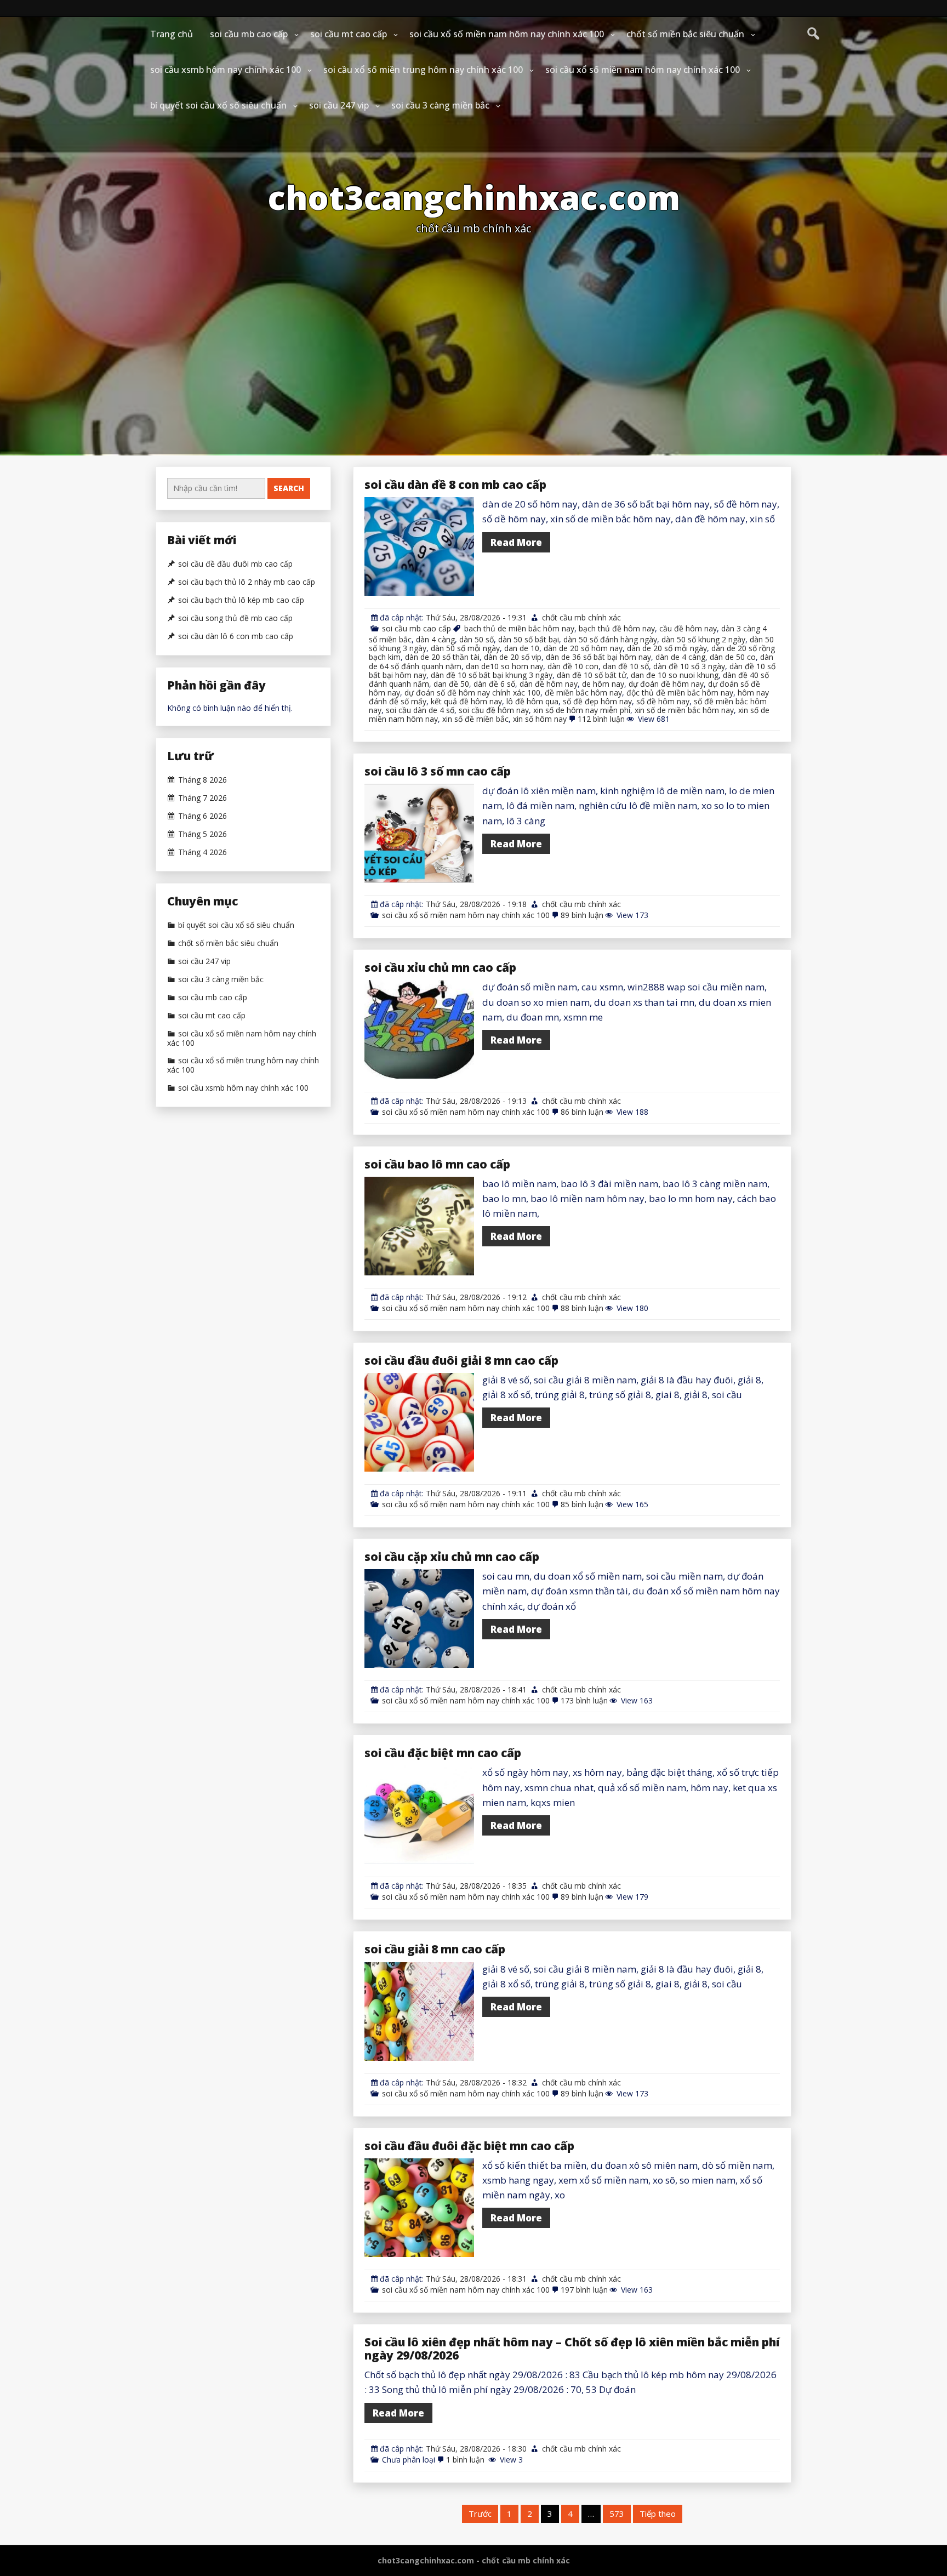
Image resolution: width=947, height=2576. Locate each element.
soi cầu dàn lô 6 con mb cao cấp (236, 636)
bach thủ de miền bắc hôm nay (519, 628)
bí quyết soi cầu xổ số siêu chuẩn (218, 105)
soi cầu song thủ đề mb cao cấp (235, 618)
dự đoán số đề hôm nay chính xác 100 (472, 693)
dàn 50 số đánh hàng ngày (610, 639)
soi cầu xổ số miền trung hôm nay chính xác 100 (423, 70)
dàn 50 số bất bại (529, 639)
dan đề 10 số (626, 666)
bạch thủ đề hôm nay (617, 628)
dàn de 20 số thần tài (442, 657)
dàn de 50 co (733, 657)
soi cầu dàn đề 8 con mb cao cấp (455, 485)
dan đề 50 (451, 684)
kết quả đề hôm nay (466, 701)
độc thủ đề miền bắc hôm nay (680, 693)
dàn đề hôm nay (549, 684)
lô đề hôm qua (532, 701)
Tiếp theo (658, 2514)
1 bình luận (466, 2460)
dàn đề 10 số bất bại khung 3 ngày (492, 675)
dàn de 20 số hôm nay (583, 648)
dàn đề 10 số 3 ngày (689, 666)
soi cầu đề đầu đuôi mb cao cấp (235, 564)
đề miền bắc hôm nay (583, 693)
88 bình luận (582, 1308)
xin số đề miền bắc (475, 719)
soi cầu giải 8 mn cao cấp (435, 1949)
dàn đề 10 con (573, 666)
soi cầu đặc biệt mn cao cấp (443, 1753)
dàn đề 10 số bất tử (592, 675)
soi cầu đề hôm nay (494, 710)
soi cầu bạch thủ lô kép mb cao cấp (241, 600)
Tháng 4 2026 (202, 852)
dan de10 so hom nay (504, 666)
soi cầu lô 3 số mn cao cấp (438, 771)
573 (617, 2514)
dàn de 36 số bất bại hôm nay (598, 657)
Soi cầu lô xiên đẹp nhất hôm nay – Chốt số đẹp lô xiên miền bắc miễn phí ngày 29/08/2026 (572, 2349)
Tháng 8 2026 (202, 780)
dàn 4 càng (435, 639)
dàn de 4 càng (680, 657)
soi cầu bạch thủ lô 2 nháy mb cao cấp (247, 582)
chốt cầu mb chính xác (581, 617)
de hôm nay (603, 684)
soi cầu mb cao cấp (249, 34)
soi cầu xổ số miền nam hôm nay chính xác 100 (507, 34)
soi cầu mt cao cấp (349, 34)
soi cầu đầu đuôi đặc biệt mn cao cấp (469, 2146)
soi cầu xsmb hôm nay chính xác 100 (226, 70)
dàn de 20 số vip (513, 657)
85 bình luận (582, 1504)
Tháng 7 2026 (202, 798)
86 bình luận (582, 1112)
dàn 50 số (477, 639)
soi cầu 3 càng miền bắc (440, 105)
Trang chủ (172, 34)
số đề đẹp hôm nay (597, 701)
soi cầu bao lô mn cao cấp (437, 1164)
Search (289, 488)
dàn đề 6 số (494, 684)
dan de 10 (522, 648)
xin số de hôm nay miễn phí (582, 710)
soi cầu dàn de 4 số (420, 710)
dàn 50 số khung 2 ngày (703, 639)
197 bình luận (584, 2290)
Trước (480, 2514)
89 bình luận (582, 915)
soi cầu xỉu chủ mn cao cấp (440, 967)
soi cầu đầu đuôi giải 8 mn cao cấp (461, 1360)
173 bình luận (584, 1700)
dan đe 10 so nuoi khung (675, 675)
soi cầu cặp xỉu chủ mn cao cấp (452, 1557)
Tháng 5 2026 (202, 834)
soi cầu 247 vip (339, 105)
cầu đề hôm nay (688, 628)
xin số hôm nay (540, 719)
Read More (516, 542)
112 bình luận (601, 719)
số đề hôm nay (663, 701)
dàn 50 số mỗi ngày (465, 648)
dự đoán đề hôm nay (666, 684)
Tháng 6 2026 (202, 816)
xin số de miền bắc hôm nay (684, 710)
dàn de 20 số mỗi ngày (667, 648)
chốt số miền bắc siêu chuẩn (685, 34)
